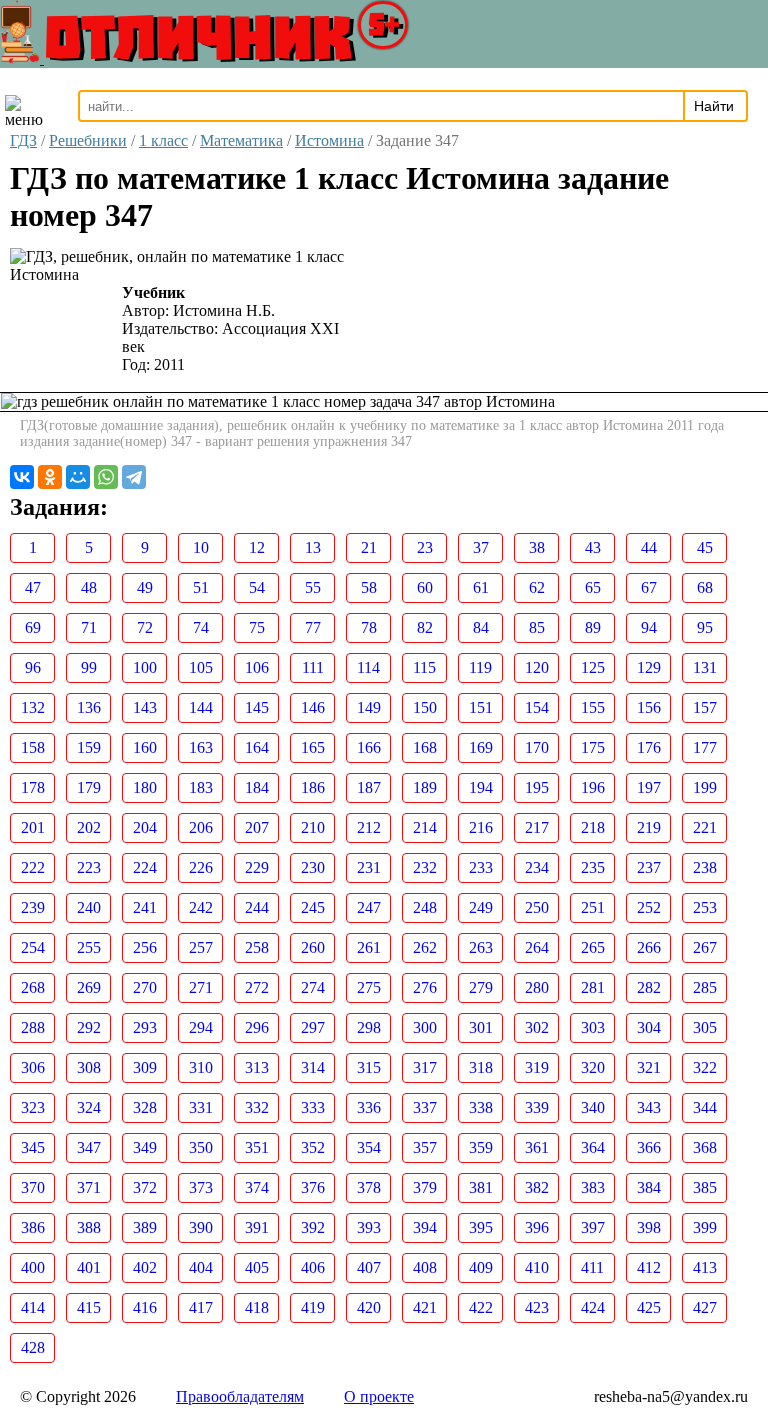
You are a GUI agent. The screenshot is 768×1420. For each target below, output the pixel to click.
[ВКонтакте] (22, 477)
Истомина (329, 140)
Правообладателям (240, 1396)
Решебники (88, 140)
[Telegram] (134, 477)
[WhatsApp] (106, 477)
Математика (241, 140)
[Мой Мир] (78, 477)
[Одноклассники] (50, 477)
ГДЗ (23, 140)
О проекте (379, 1396)
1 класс (163, 140)
